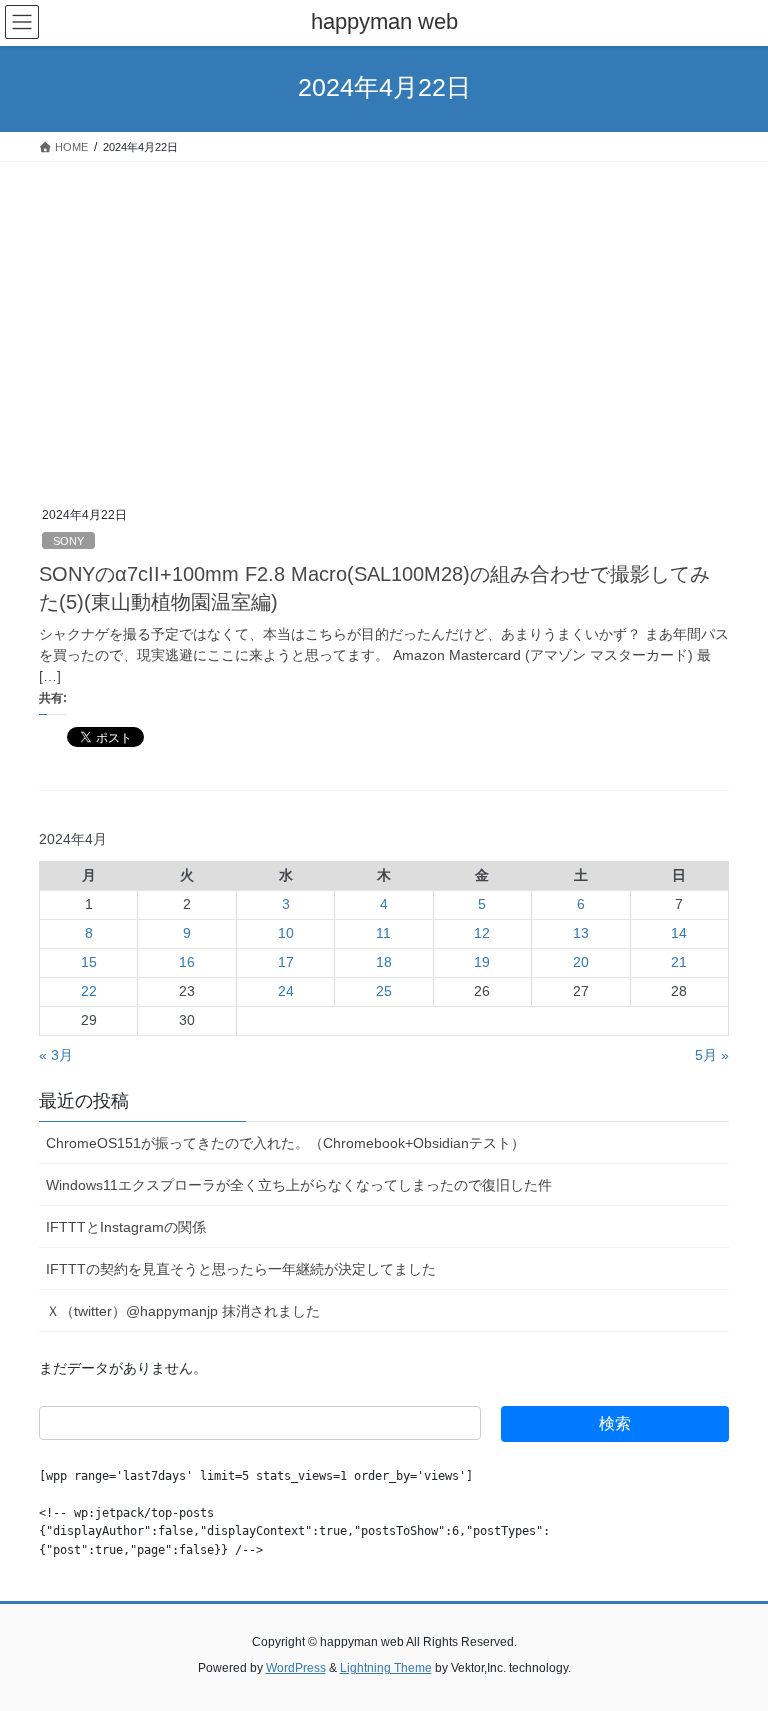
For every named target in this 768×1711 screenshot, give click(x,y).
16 (187, 962)
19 (482, 962)
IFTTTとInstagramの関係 (126, 1227)
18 (384, 962)
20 (581, 962)
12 (482, 933)
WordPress (296, 1668)
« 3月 (56, 1055)
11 (383, 933)
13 (581, 933)
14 (679, 933)
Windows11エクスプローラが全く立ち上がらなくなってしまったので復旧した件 (299, 1185)
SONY (68, 541)
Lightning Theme (386, 1668)
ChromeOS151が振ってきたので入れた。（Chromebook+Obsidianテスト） (285, 1143)
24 (286, 991)
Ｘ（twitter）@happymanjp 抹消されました (183, 1311)
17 (286, 962)
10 (286, 933)
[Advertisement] (384, 312)
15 (89, 962)
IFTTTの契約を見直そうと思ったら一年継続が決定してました (241, 1269)
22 (89, 991)
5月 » (712, 1055)
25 (384, 991)
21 (679, 962)
